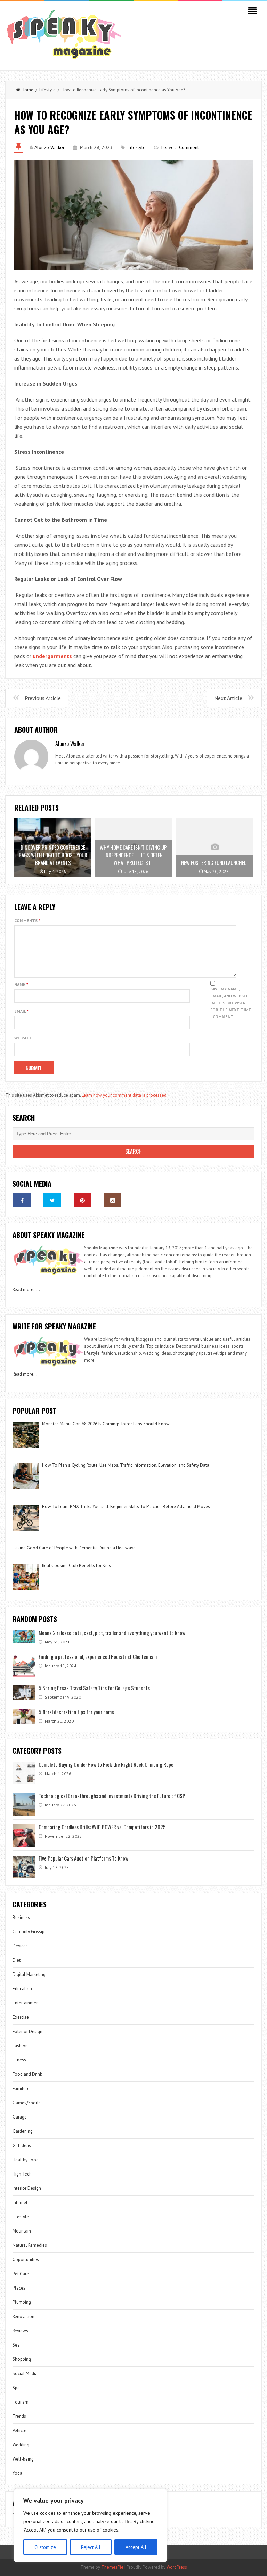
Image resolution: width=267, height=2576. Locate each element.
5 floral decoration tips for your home (76, 1712)
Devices (20, 1946)
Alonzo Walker (50, 147)
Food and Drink (27, 2074)
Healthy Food (26, 2160)
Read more (23, 1290)
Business (21, 1917)
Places (19, 2288)
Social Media (25, 2374)
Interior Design (27, 2188)
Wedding (21, 2445)
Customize (45, 2547)
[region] (90, 2526)
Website (23, 1038)
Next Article (228, 698)
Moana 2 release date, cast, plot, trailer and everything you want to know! (112, 1633)
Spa (16, 2388)
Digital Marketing (30, 1974)
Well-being (23, 2459)
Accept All (136, 2547)
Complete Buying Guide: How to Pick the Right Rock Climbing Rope (106, 1764)
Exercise (21, 2017)
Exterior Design (27, 2031)
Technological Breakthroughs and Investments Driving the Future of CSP (112, 1796)
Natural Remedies (30, 2245)
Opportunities (26, 2259)
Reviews (20, 2331)
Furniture (21, 2088)
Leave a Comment (180, 147)
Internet (20, 2202)
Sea (16, 2345)
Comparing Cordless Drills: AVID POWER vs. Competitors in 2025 (102, 1827)
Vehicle (19, 2431)
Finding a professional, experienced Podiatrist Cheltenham (98, 1656)
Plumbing (22, 2302)
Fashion (20, 2046)
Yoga (17, 2473)
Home (27, 90)
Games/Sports (27, 2103)
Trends (19, 2416)
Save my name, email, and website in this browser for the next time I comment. (231, 1003)
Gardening (23, 2131)
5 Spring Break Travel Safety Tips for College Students (94, 1688)
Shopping (22, 2359)
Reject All (91, 2547)
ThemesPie (112, 2567)
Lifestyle (47, 90)
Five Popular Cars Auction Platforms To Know (83, 1858)
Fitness (19, 2060)
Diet (17, 1960)
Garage (20, 2117)
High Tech (22, 2174)
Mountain (22, 2231)
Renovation (23, 2316)
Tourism (21, 2402)
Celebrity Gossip (29, 1932)
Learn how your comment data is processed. (125, 1095)
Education (22, 1989)
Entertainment (26, 2003)
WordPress (177, 2567)
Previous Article (43, 698)
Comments (27, 920)
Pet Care (21, 2274)
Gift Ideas (22, 2145)
